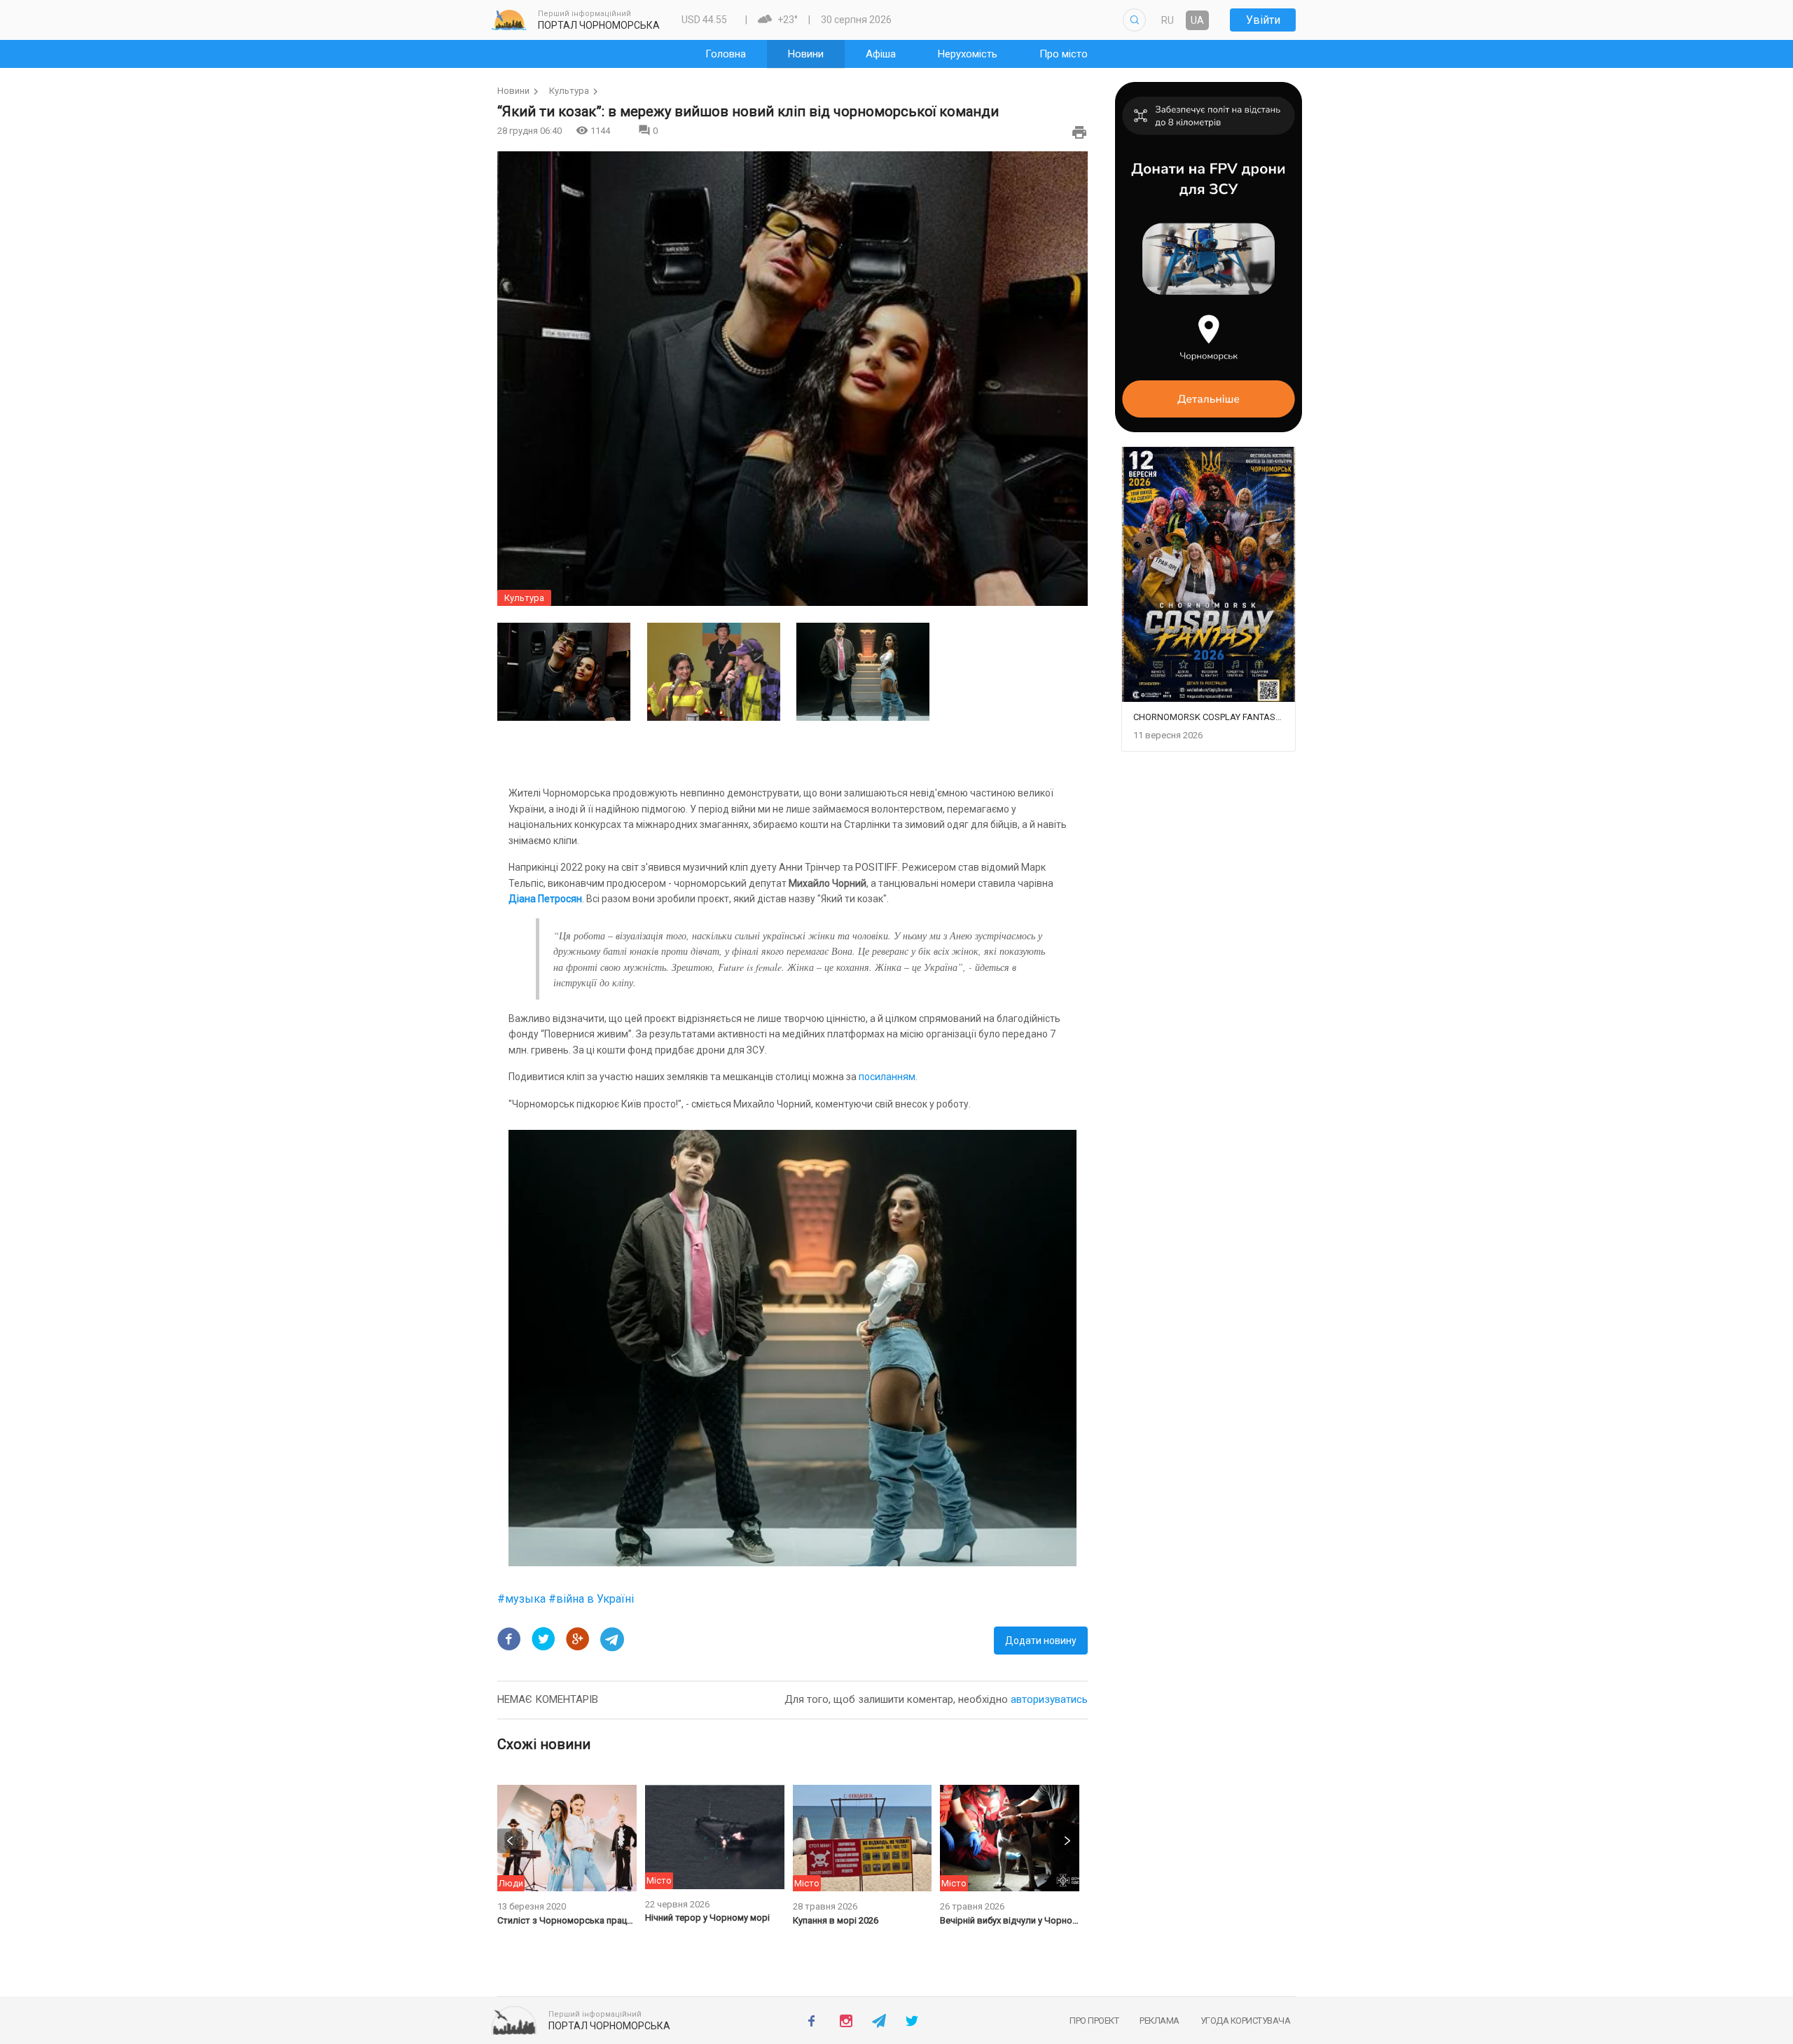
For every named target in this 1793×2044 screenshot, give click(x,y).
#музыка (523, 1599)
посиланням (887, 1077)
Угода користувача (1246, 2021)
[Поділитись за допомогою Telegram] (612, 1639)
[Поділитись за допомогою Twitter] (544, 1639)
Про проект (1094, 2021)
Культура (569, 91)
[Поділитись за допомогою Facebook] (509, 1639)
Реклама (1159, 2021)
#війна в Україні (591, 1599)
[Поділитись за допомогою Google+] (578, 1639)
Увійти (1263, 20)
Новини (513, 91)
